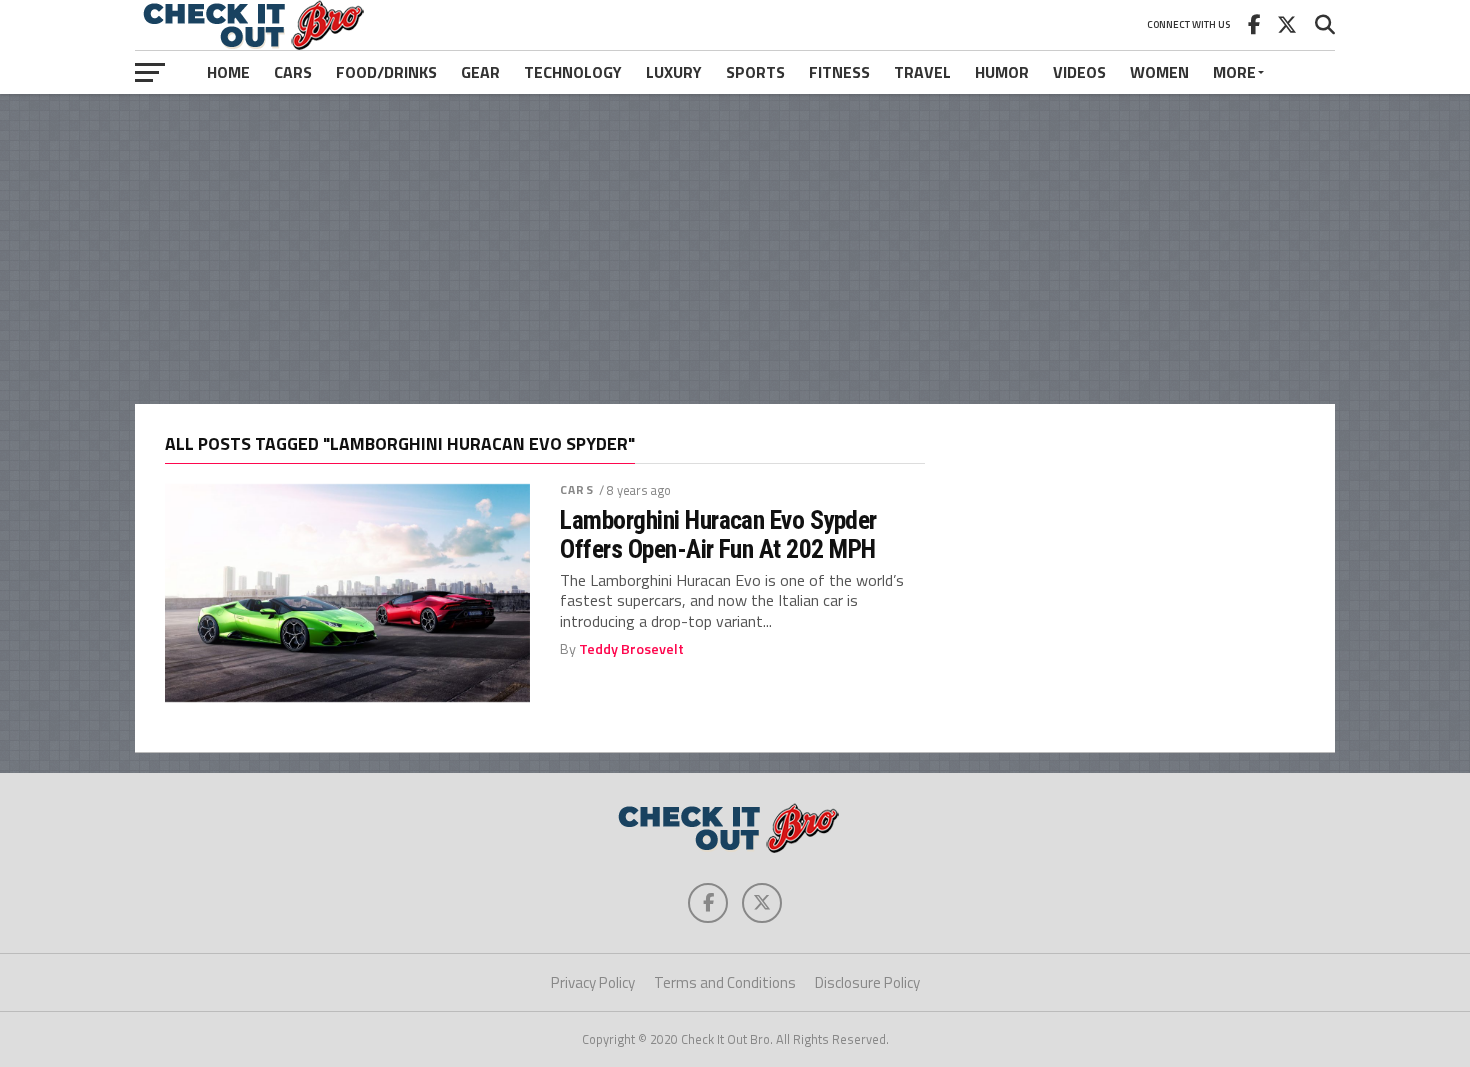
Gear (480, 72)
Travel (922, 72)
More (1234, 72)
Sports (755, 72)
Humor (1002, 72)
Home (228, 72)
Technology (573, 72)
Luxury (674, 72)
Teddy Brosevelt (631, 649)
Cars (293, 72)
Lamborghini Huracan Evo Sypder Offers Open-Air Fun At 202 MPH (718, 534)
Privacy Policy (593, 982)
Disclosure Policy (867, 982)
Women (1159, 72)
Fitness (839, 72)
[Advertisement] (735, 249)
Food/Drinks (386, 72)
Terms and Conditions (725, 982)
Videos (1079, 72)
